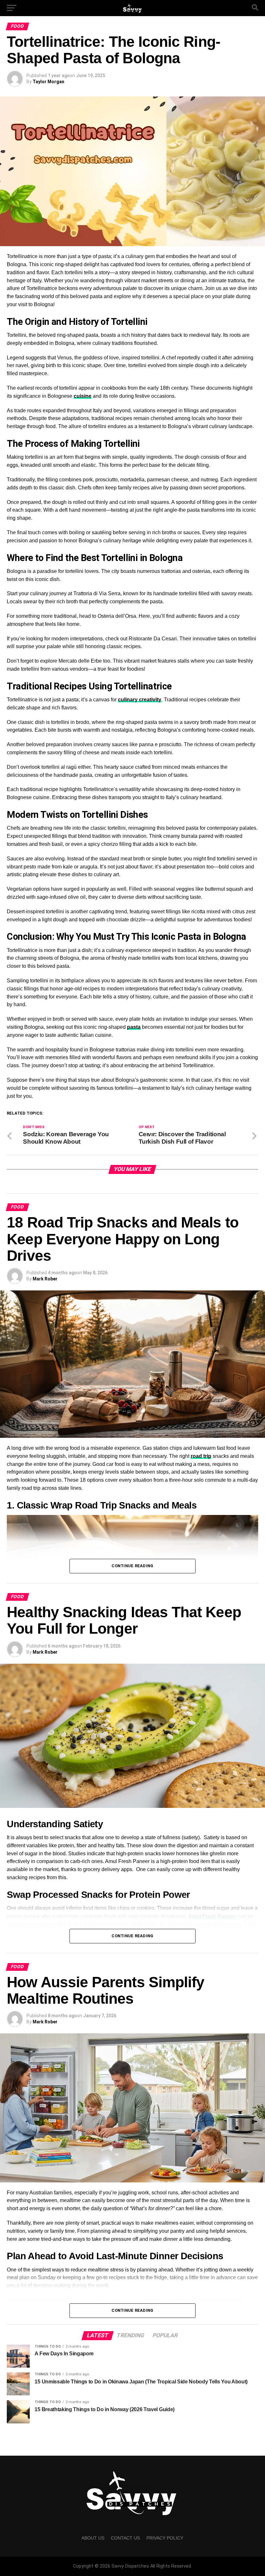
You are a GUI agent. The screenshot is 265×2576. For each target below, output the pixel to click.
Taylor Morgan (48, 82)
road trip (201, 1456)
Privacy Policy (165, 2538)
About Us (93, 2538)
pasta (134, 1027)
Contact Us (125, 2538)
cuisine (83, 396)
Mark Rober (45, 1279)
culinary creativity (140, 700)
